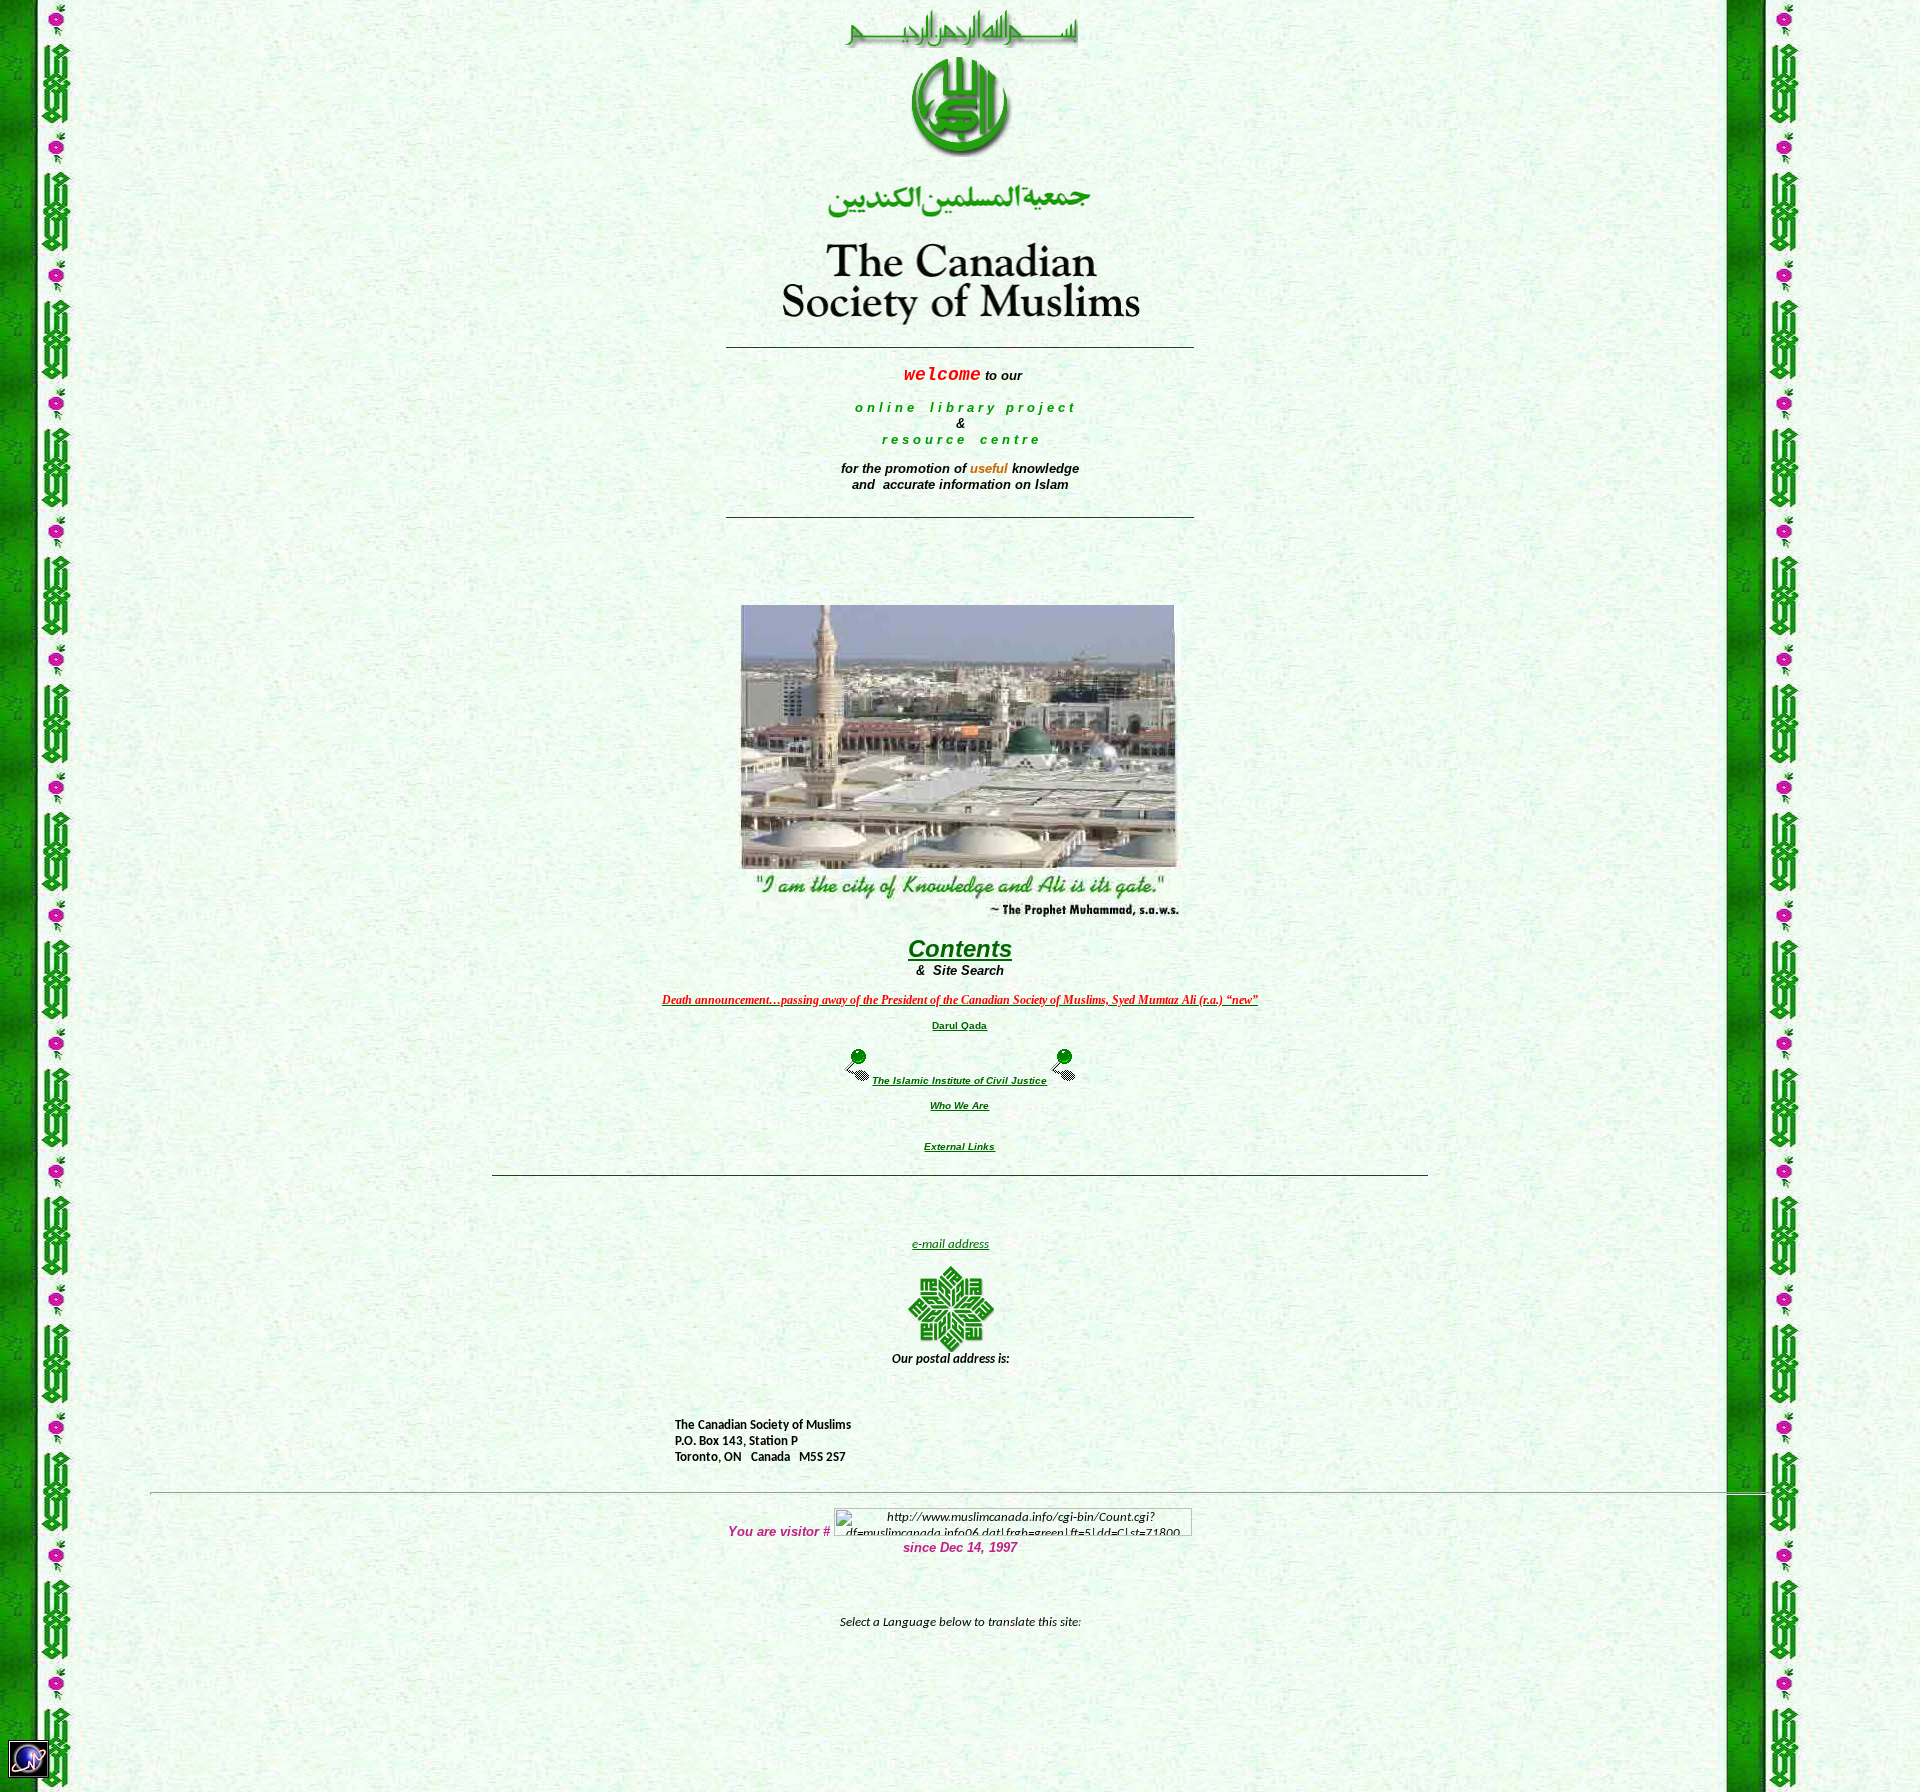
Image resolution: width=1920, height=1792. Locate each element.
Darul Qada (959, 1025)
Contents (960, 948)
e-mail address (950, 1244)
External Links (959, 1146)
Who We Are (959, 1105)
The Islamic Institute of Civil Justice (959, 1080)
